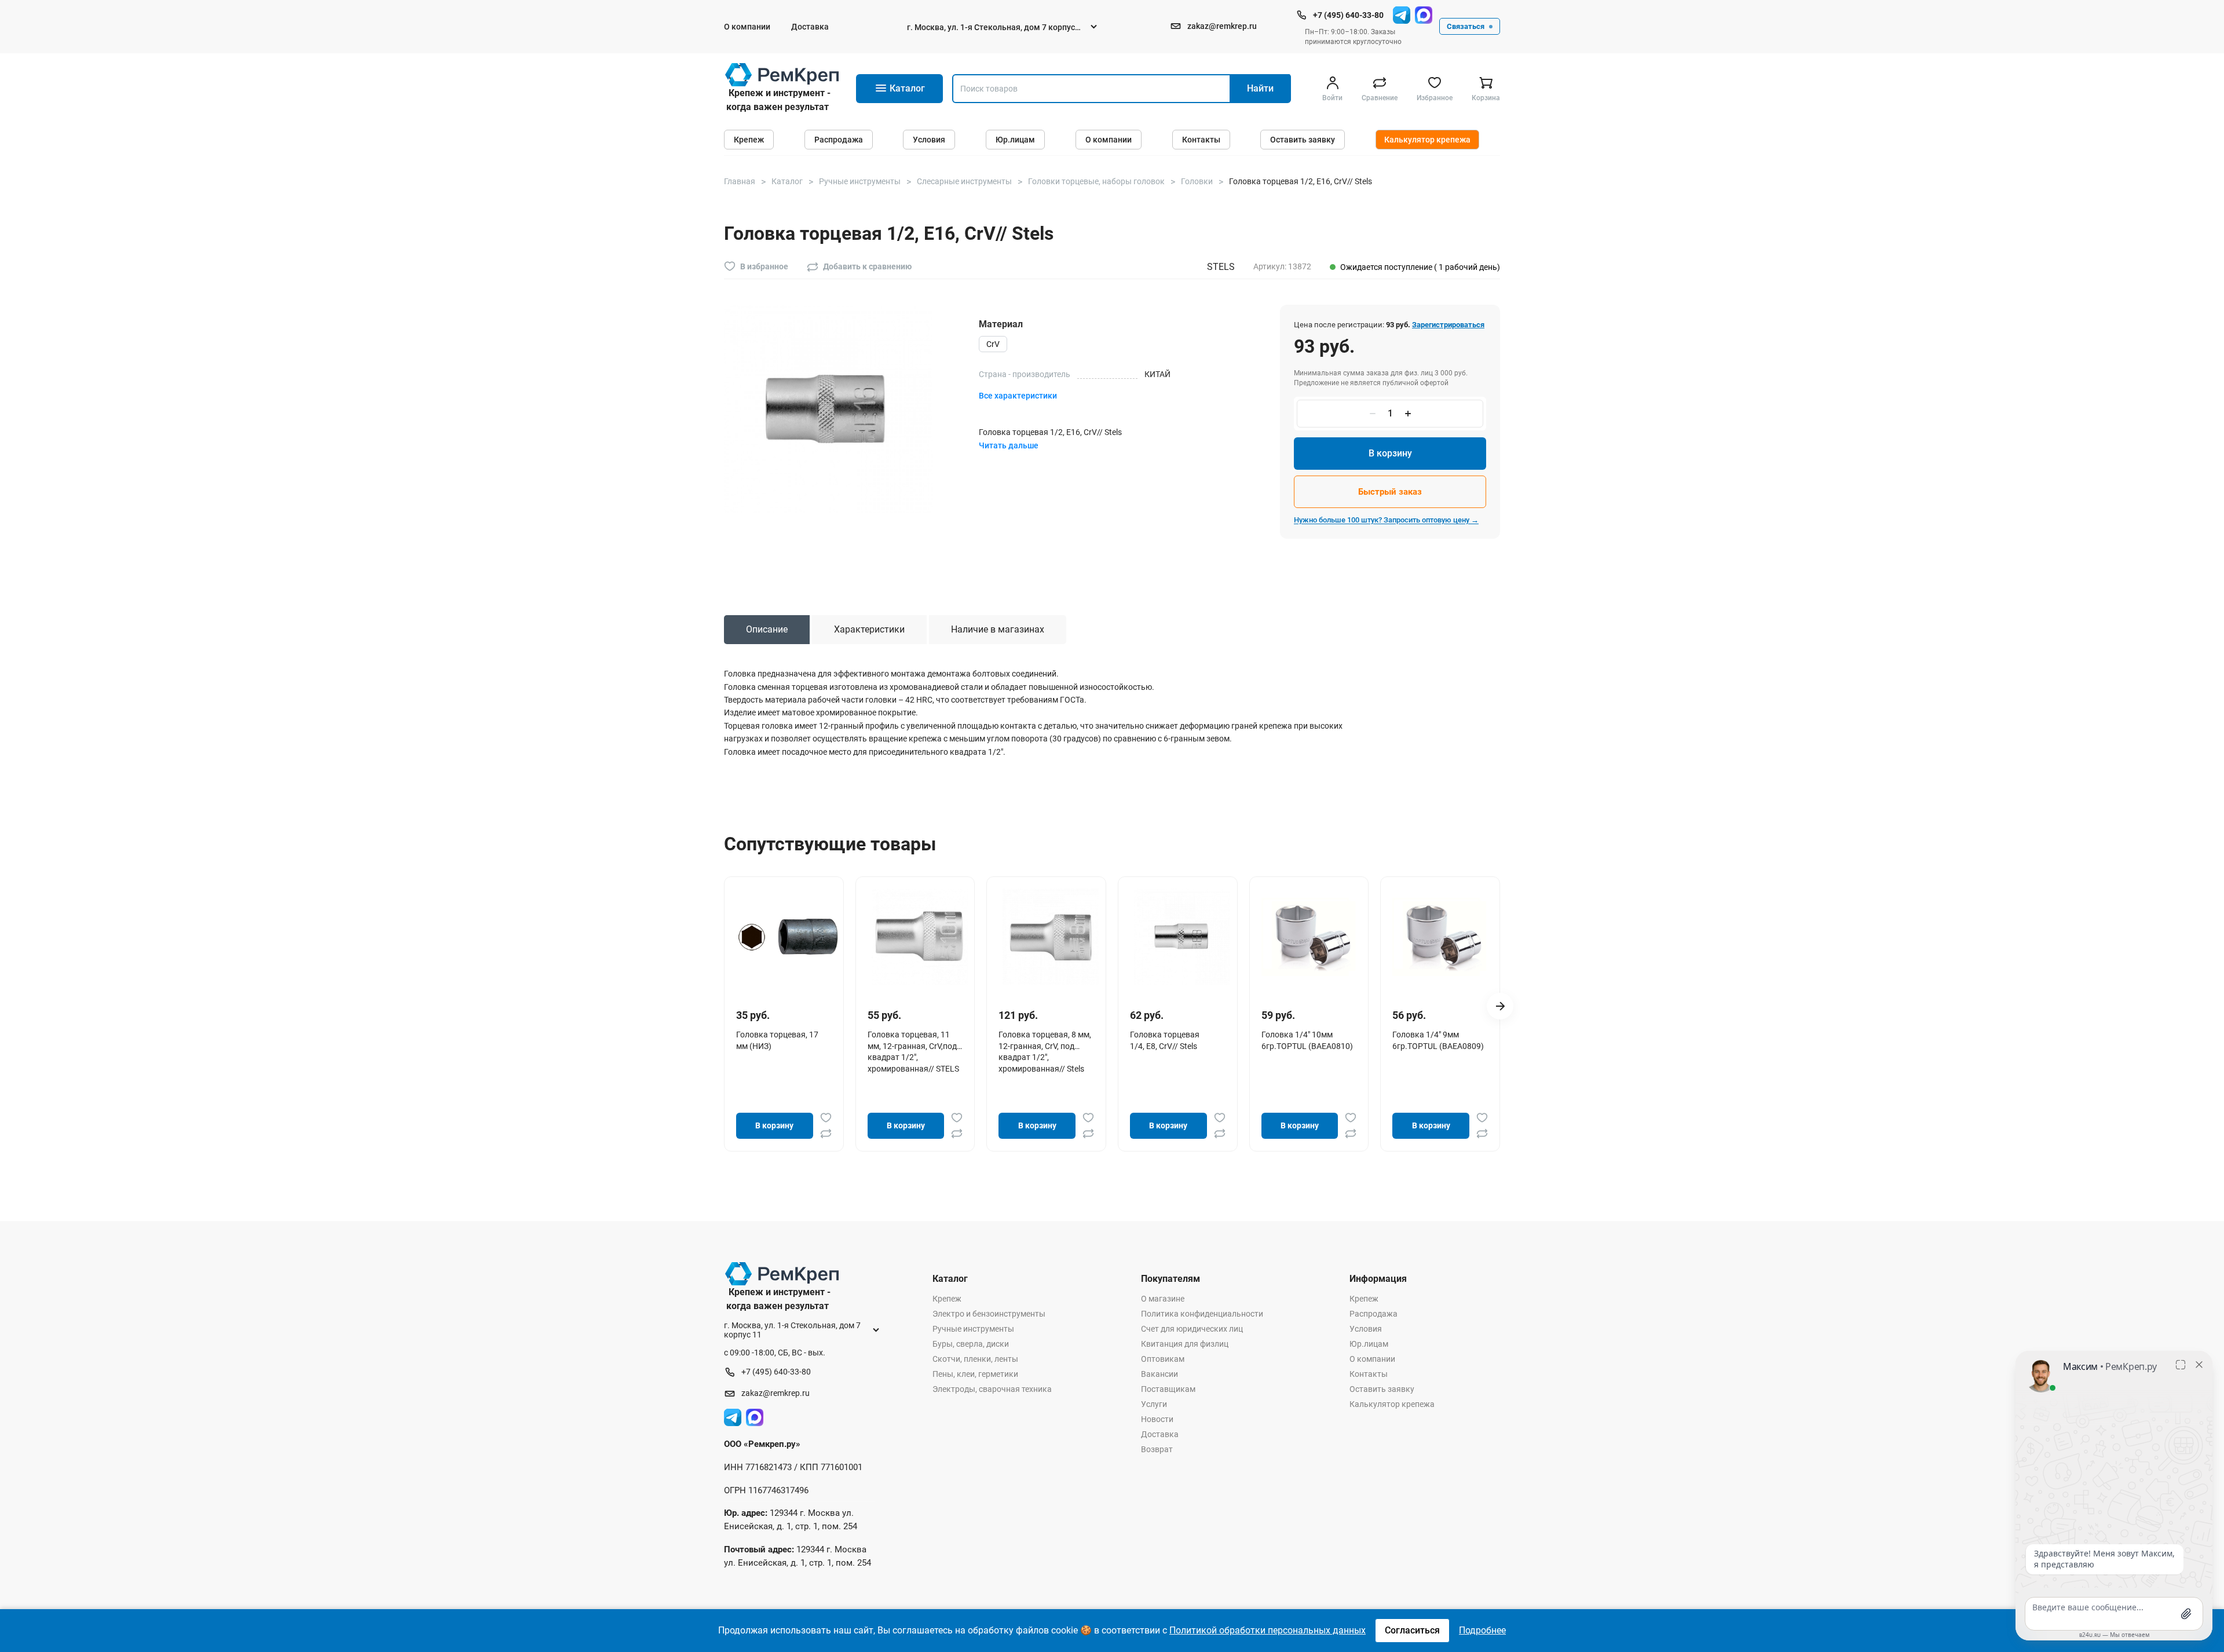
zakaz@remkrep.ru (1222, 26)
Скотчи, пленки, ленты (975, 1359)
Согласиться (1412, 1630)
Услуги (1154, 1404)
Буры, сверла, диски (971, 1344)
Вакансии (1159, 1374)
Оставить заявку (1303, 140)
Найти (1260, 88)
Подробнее (1482, 1630)
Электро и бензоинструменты (989, 1314)
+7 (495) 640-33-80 (1348, 15)
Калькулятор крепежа (1427, 140)
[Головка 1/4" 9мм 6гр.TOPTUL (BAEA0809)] (1444, 937)
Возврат (1157, 1449)
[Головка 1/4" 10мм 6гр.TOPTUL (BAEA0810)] (1314, 937)
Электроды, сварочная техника (992, 1389)
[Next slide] (1500, 1006)
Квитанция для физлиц (1185, 1344)
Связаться (1466, 26)
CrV (993, 344)
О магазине (1163, 1299)
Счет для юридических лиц (1192, 1329)
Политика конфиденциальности (1202, 1314)
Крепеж (749, 140)
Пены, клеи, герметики (975, 1374)
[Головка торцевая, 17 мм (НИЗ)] (788, 937)
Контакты (1201, 140)
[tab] (767, 630)
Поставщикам (1168, 1389)
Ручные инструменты (973, 1329)
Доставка (810, 27)
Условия (929, 140)
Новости (1157, 1419)
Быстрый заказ (1390, 492)
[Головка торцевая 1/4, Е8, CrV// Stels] (1182, 937)
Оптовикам (1163, 1359)
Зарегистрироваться (1448, 325)
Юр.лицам (1015, 140)
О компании (747, 27)
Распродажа (839, 140)
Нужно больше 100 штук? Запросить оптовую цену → (1386, 520)
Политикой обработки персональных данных (1268, 1630)
